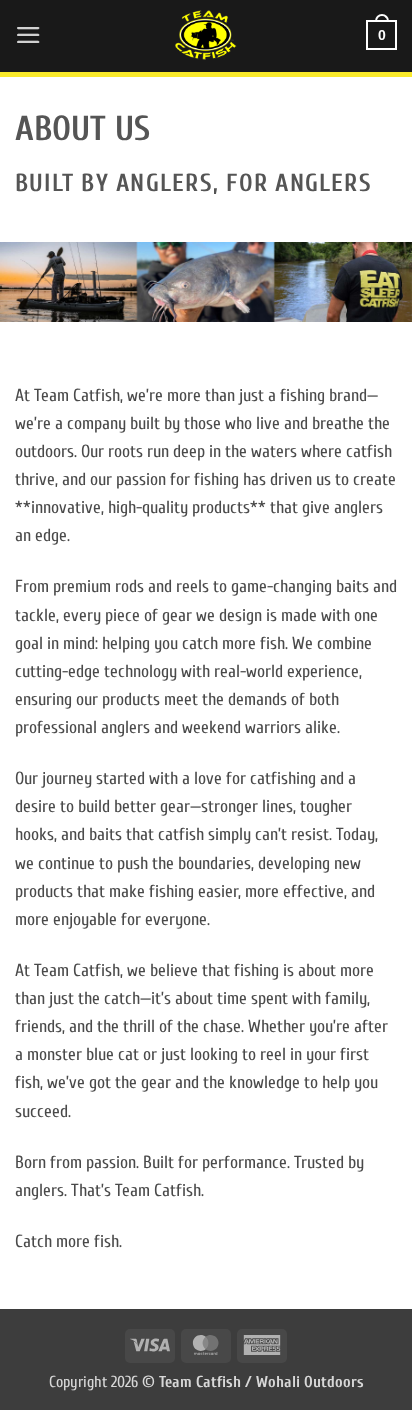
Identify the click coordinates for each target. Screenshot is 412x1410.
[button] (28, 35)
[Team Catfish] (206, 35)
